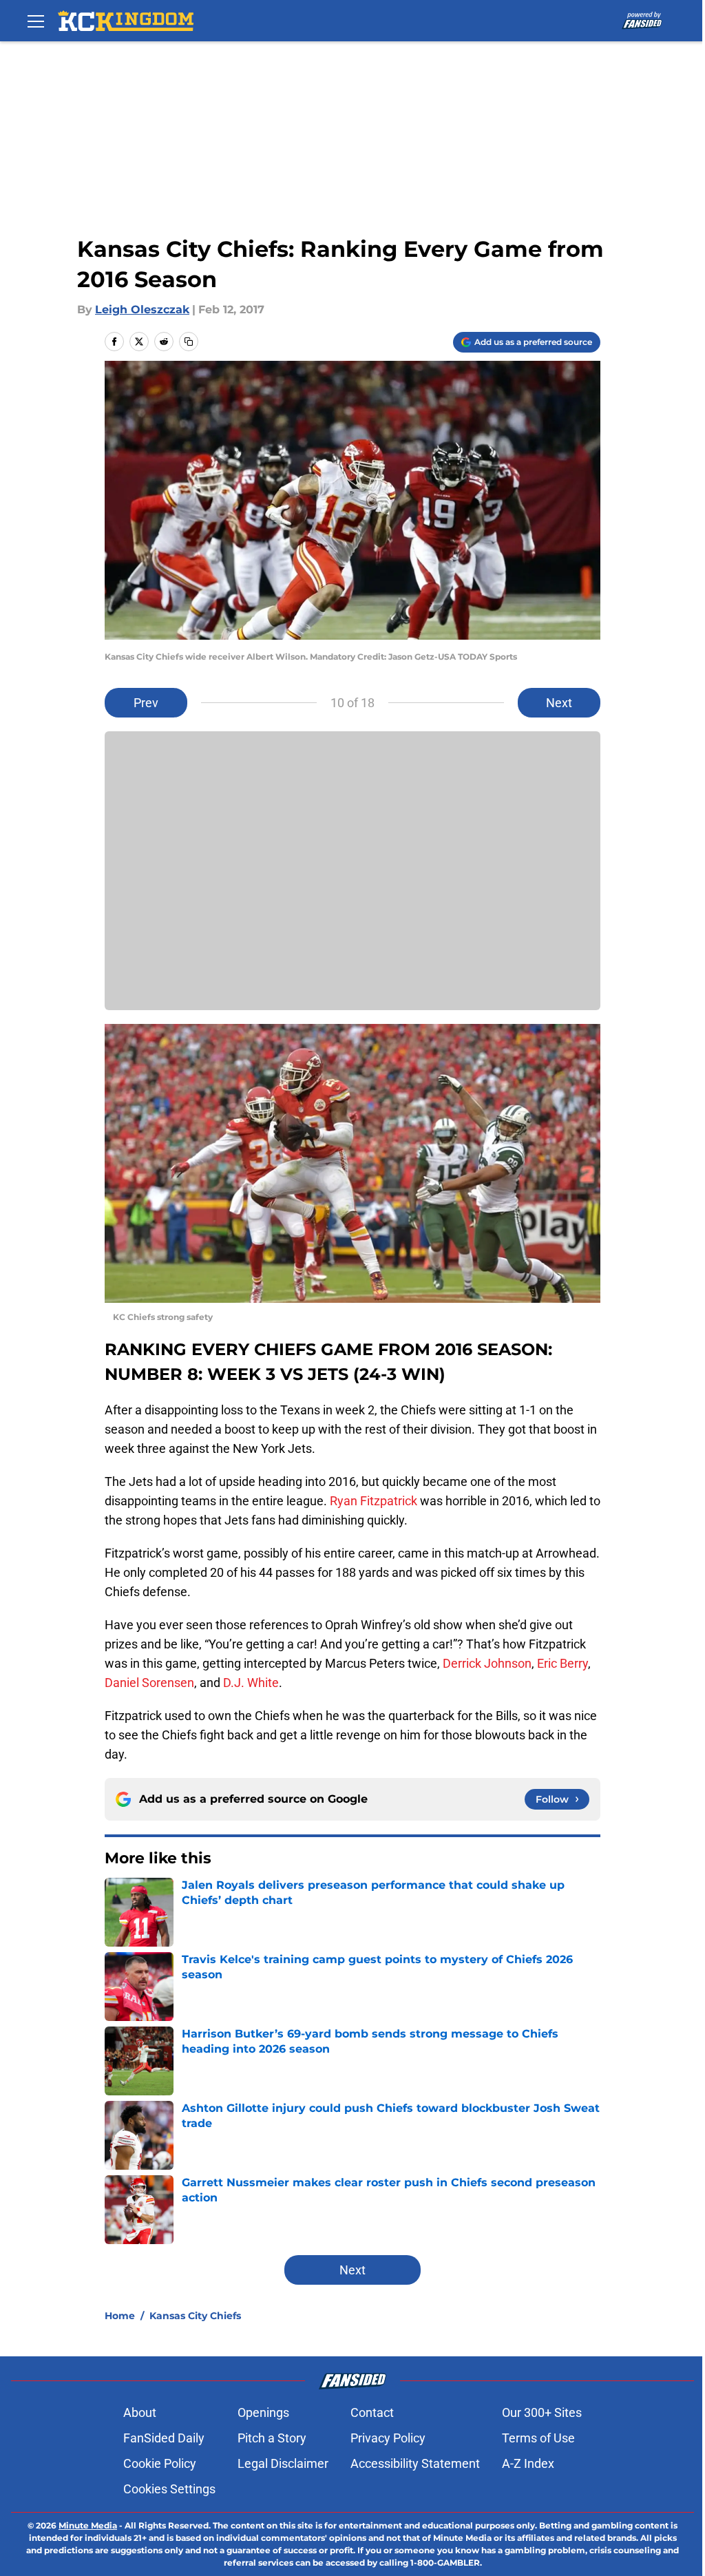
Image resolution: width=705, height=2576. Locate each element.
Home (120, 2316)
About (140, 2412)
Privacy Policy (388, 2438)
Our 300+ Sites (542, 2412)
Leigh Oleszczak (142, 310)
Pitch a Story (272, 2438)
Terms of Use (538, 2438)
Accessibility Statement (415, 2463)
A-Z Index (528, 2463)
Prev (146, 703)
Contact (372, 2412)
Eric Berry (562, 1663)
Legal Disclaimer (283, 2463)
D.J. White (251, 1683)
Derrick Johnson (487, 1663)
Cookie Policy (160, 2463)
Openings (263, 2412)
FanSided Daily (164, 2438)
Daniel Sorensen (149, 1683)
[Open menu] (36, 21)
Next (559, 703)
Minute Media (88, 2525)
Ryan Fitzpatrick (373, 1501)
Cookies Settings (169, 2489)
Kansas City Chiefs (195, 2316)
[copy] (189, 342)
